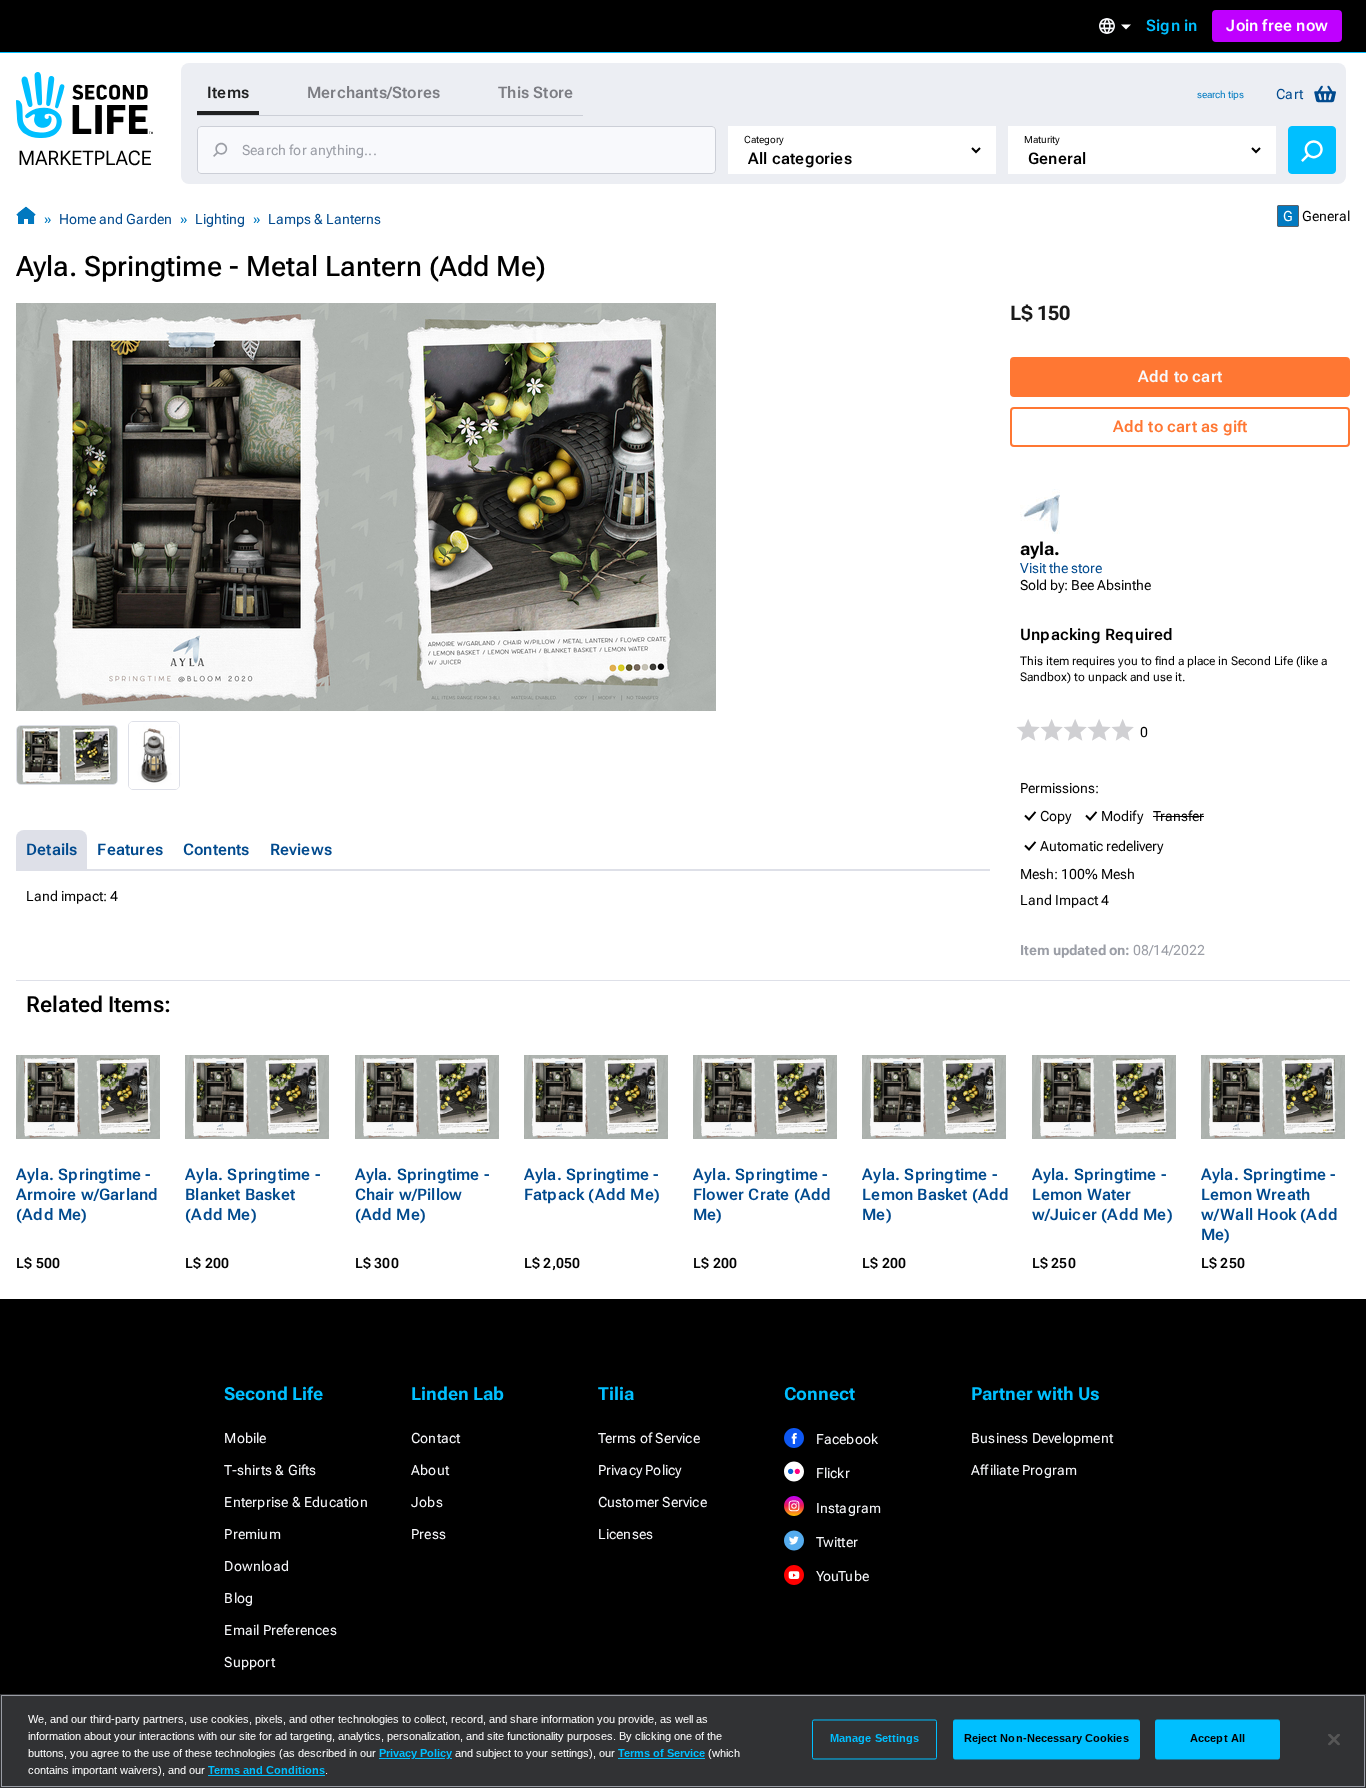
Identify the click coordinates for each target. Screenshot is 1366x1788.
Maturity (1042, 139)
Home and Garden (115, 219)
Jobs (427, 1502)
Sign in (1171, 25)
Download (256, 1566)
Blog (238, 1598)
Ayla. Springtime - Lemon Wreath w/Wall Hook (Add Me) (1269, 1204)
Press (428, 1534)
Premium (252, 1534)
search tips (1220, 94)
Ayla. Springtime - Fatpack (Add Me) (592, 1184)
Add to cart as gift (1180, 426)
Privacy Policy (640, 1470)
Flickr (830, 1473)
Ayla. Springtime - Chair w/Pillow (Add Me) (422, 1194)
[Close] (1334, 1739)
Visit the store (1061, 568)
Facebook (845, 1439)
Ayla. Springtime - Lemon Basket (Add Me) (935, 1194)
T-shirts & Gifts (270, 1470)
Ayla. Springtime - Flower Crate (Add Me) (762, 1194)
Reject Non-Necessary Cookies (1046, 1739)
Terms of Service (649, 1438)
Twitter (835, 1542)
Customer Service (652, 1502)
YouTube (840, 1576)
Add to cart (1180, 376)
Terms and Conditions (266, 1770)
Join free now (1277, 25)
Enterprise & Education (295, 1502)
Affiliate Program (1024, 1470)
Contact (435, 1438)
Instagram (846, 1508)
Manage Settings (875, 1739)
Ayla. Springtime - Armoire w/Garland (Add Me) (87, 1194)
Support (249, 1662)
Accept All (1217, 1739)
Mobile (245, 1438)
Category (764, 139)
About (430, 1470)
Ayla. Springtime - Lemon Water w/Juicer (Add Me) (1102, 1194)
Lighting (220, 219)
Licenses (626, 1534)
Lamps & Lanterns (324, 219)
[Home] (26, 218)
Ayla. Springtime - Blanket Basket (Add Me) (252, 1194)
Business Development (1042, 1438)
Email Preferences (280, 1630)
